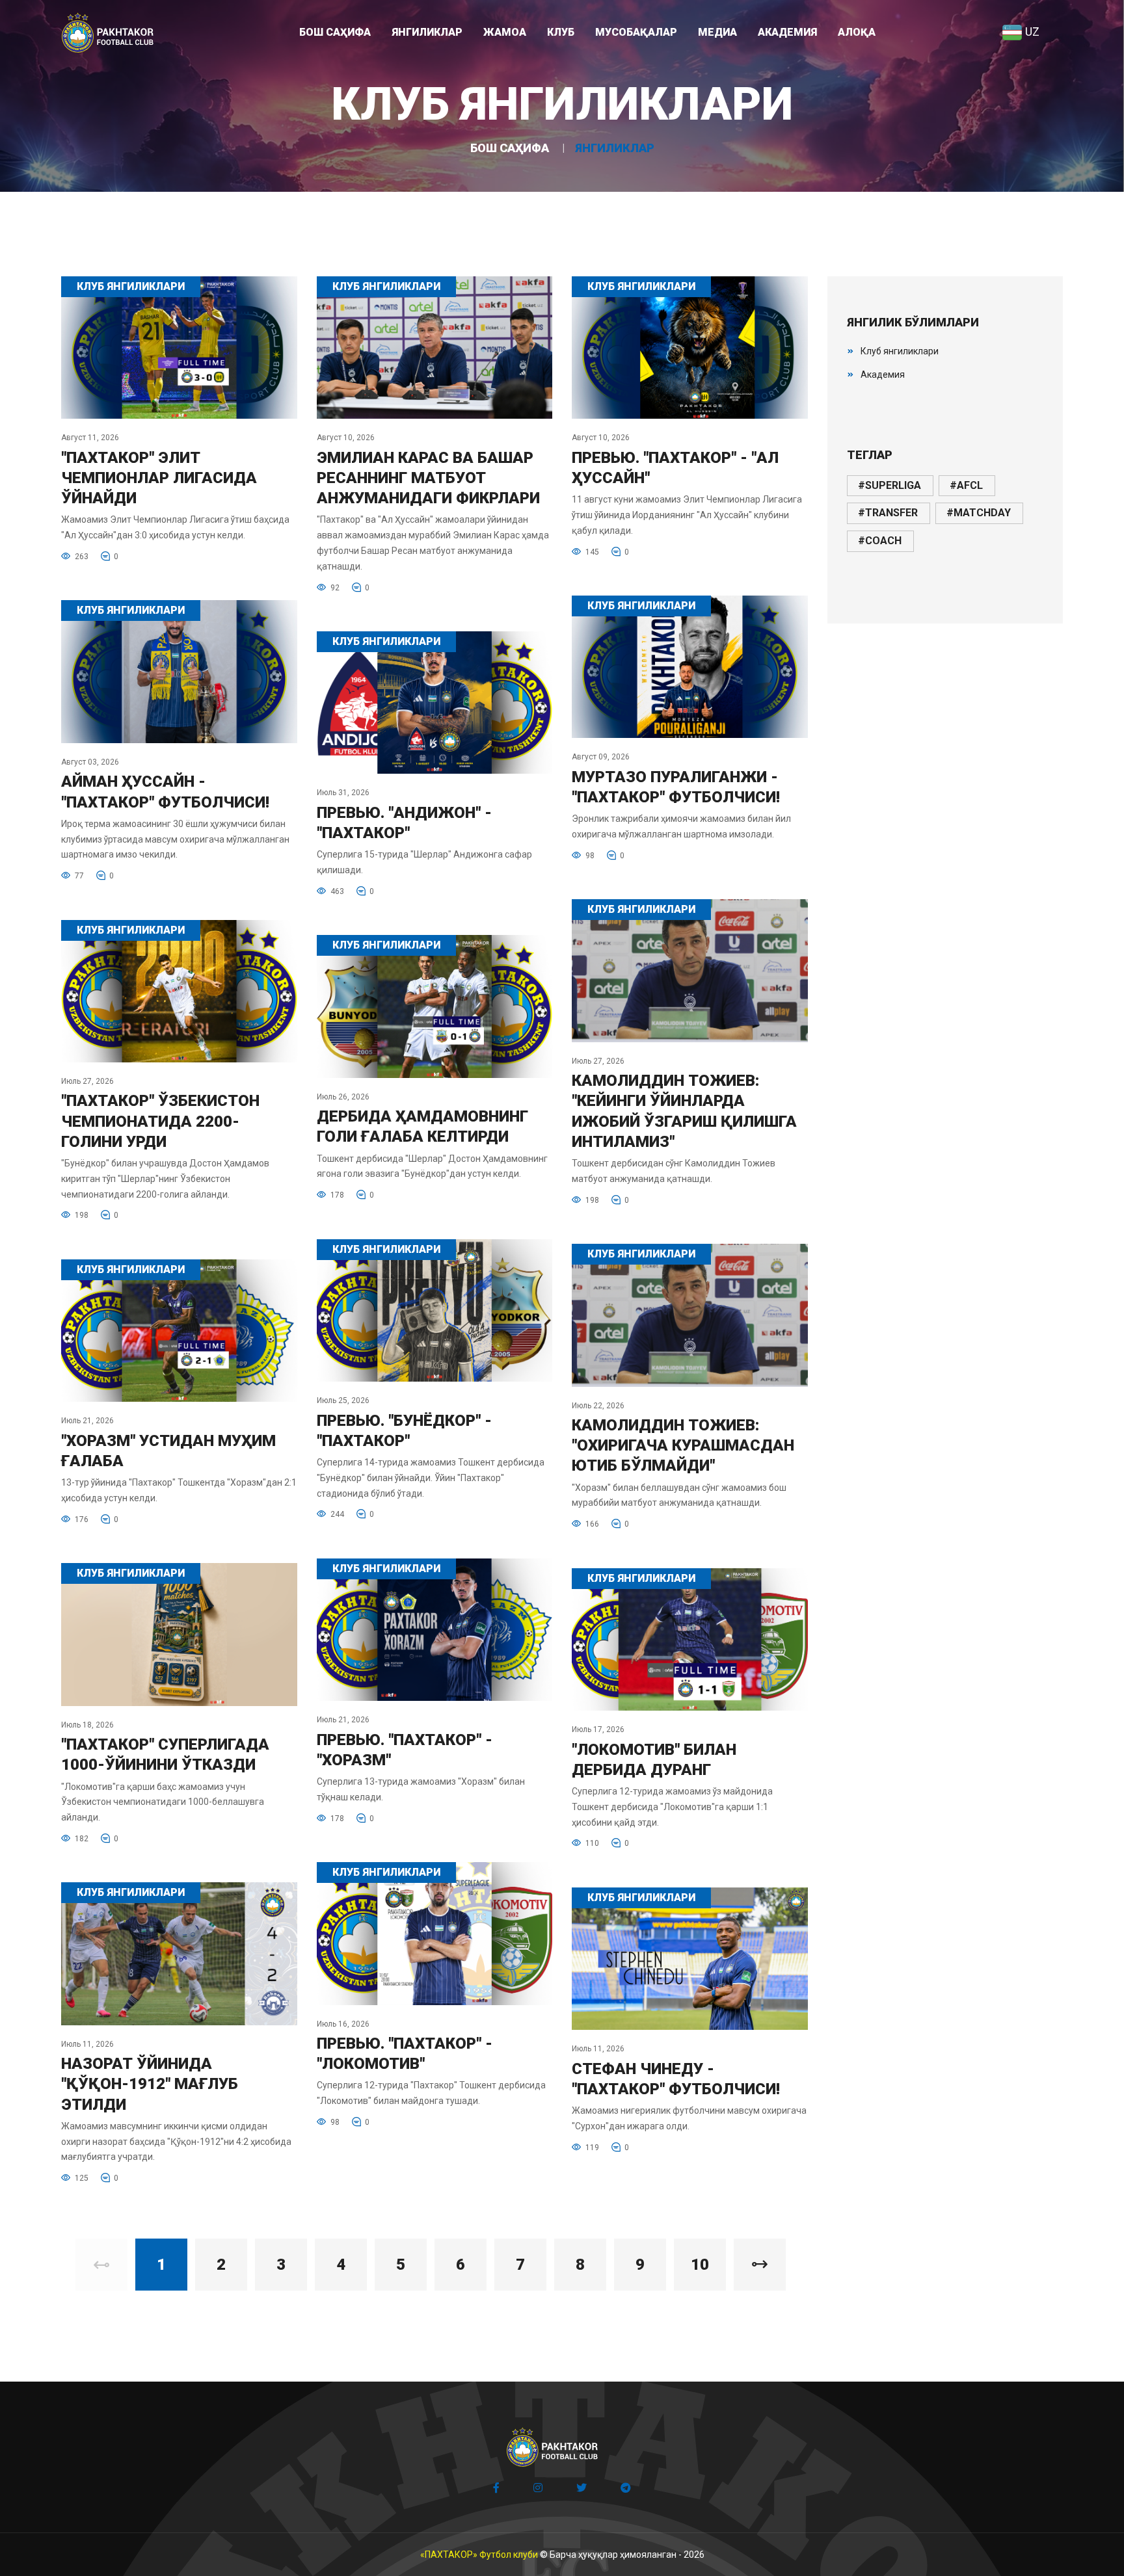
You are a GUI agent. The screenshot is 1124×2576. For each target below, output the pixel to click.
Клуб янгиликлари (900, 351)
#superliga (890, 485)
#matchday (979, 513)
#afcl (966, 485)
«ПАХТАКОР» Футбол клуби (479, 2555)
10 (700, 2265)
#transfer (888, 513)
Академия (883, 375)
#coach (880, 541)
